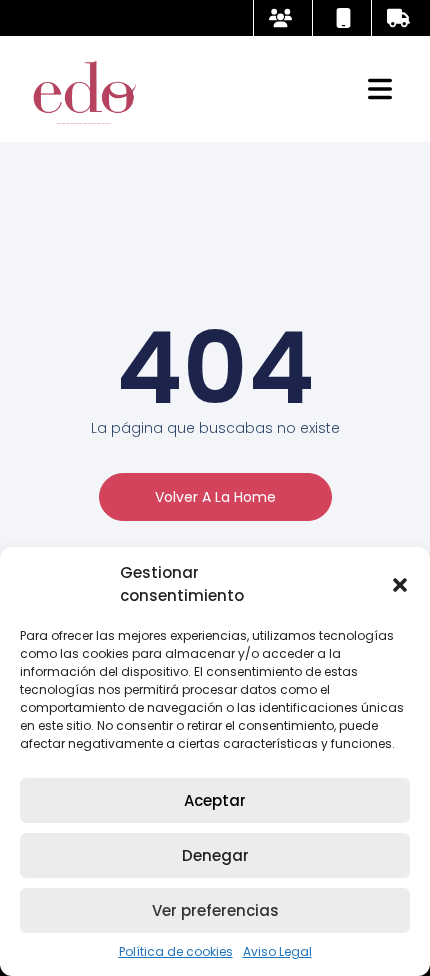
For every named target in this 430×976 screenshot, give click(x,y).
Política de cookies (176, 951)
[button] (400, 585)
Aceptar (215, 800)
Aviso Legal (277, 951)
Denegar (215, 855)
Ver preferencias (215, 910)
